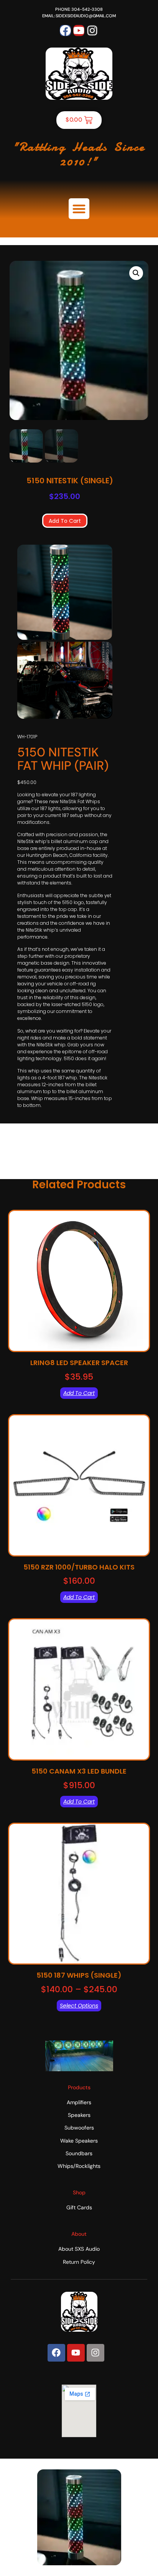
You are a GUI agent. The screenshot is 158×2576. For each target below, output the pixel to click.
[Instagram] (92, 30)
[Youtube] (79, 30)
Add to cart (65, 521)
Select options (79, 2006)
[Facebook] (65, 30)
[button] (79, 209)
